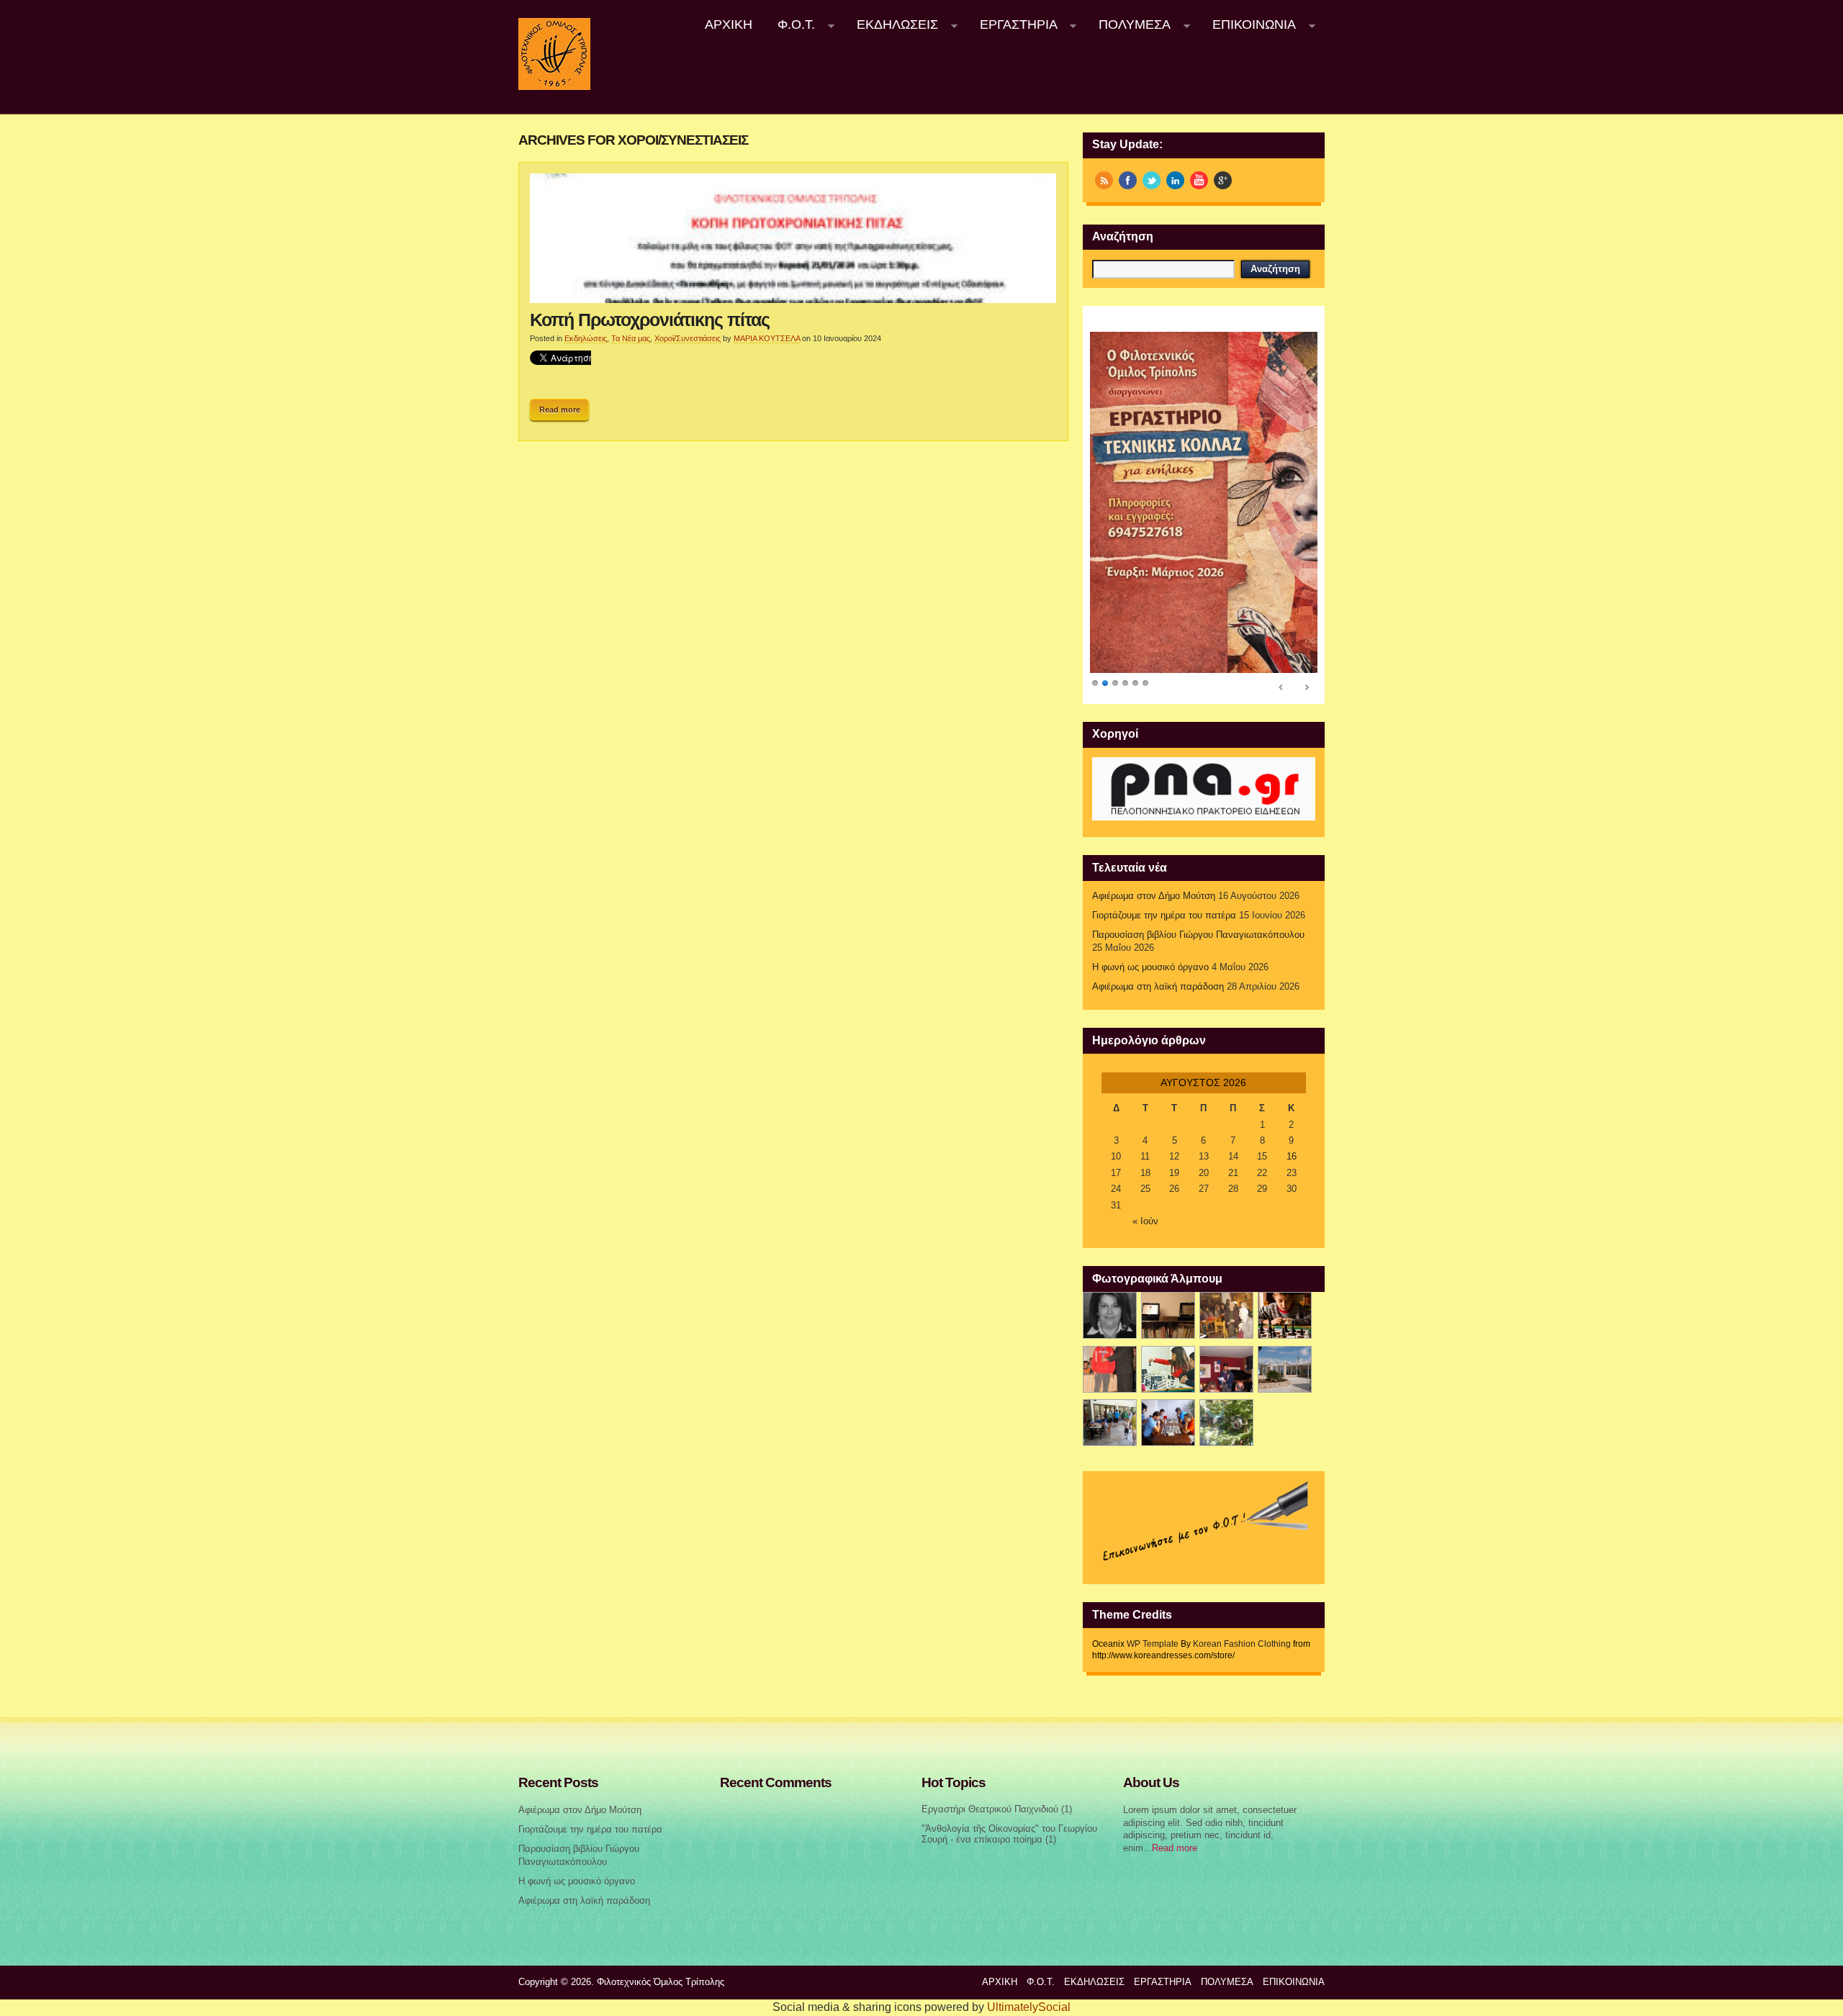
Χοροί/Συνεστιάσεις (688, 338)
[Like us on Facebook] (1128, 180)
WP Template (1153, 1644)
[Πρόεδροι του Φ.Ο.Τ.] (1110, 1315)
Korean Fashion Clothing (1242, 1644)
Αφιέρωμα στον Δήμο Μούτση (1154, 896)
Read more (560, 410)
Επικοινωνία (1248, 25)
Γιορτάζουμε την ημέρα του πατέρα (1164, 916)
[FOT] (1168, 1315)
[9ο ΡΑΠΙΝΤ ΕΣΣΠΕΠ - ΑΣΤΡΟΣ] (1168, 1423)
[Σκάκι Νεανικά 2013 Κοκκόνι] (1285, 1369)
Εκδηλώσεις (586, 338)
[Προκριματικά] (1168, 1369)
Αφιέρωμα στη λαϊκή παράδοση (1158, 987)
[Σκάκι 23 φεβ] (1285, 1315)
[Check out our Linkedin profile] (1175, 180)
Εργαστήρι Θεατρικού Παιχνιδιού (990, 1809)
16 (1292, 1157)
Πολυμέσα (1129, 25)
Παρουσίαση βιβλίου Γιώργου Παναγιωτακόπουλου (1198, 935)
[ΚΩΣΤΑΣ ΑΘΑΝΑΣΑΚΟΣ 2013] (1110, 1369)
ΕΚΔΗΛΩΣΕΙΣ (891, 25)
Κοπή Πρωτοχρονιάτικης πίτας (650, 320)
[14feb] (1226, 1315)
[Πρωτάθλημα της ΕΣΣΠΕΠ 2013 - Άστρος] (1110, 1423)
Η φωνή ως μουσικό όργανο (1150, 967)
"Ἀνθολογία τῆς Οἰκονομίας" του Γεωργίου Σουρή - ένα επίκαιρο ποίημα (1009, 1834)
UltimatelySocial (1029, 2007)
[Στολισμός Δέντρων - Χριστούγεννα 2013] (1226, 1423)
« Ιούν (1145, 1221)
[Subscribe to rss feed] (1104, 180)
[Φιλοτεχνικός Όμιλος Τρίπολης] (554, 87)
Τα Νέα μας (631, 338)
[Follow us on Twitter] (1152, 180)
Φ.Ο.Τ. (790, 25)
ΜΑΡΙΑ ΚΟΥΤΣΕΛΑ (767, 338)
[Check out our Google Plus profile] (1223, 180)
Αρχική (729, 24)
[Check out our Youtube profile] (1199, 180)
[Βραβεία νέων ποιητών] (1226, 1369)
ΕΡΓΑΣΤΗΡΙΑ (1012, 25)
